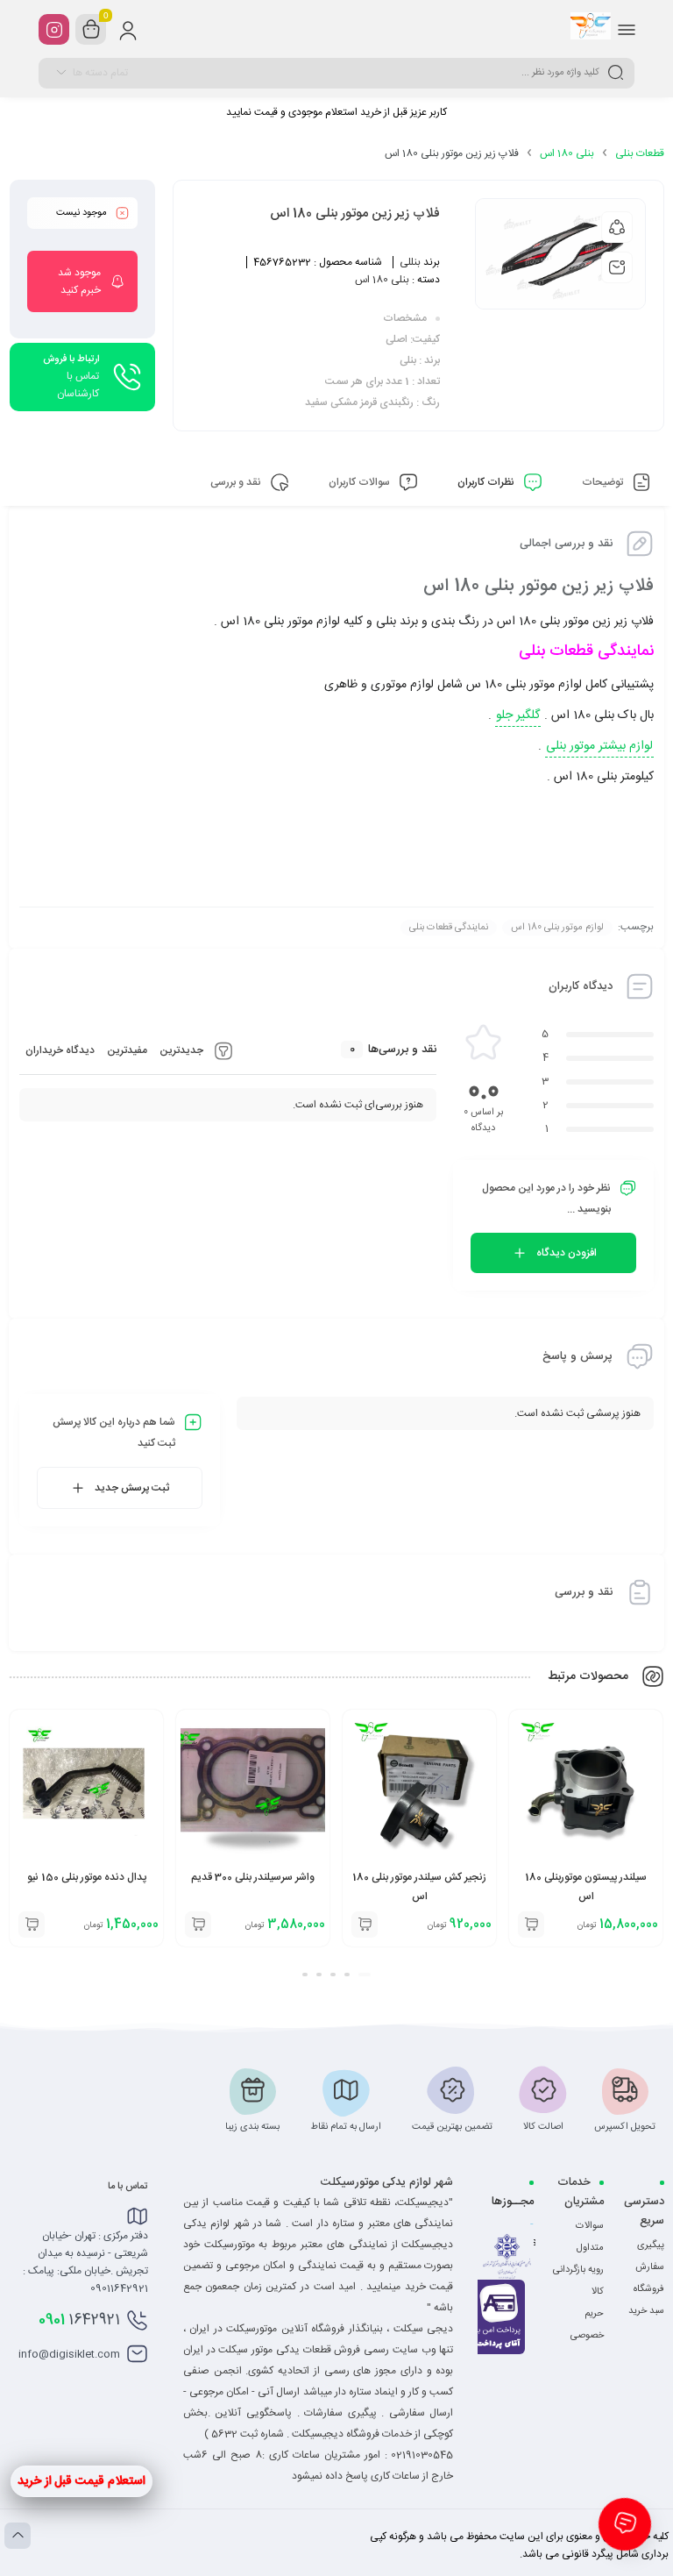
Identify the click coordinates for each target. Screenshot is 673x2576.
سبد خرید (646, 2311)
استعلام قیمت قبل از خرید (81, 2481)
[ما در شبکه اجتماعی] (54, 29)
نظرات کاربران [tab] (487, 482)
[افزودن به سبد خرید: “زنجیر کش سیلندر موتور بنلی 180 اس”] (365, 1925)
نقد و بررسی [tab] (237, 482)
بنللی (410, 262)
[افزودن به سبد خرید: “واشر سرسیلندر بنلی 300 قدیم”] (198, 1925)
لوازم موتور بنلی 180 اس (557, 928)
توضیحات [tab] (604, 482)
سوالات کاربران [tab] (361, 482)
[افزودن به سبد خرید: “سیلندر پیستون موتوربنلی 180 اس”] (531, 1925)
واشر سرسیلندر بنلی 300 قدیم (253, 1877)
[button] (365, 1975)
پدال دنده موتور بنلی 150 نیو (87, 1877)
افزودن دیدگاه (567, 1253)
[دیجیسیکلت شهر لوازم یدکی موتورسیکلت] (591, 29)
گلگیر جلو (518, 715)
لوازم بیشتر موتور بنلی (599, 746)
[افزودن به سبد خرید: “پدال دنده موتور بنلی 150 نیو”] (32, 1925)
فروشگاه (649, 2289)
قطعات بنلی (640, 153)
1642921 (79, 2320)
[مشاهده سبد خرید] (91, 30)
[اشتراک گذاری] (617, 227)
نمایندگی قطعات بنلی (449, 928)
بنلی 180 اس (567, 153)
